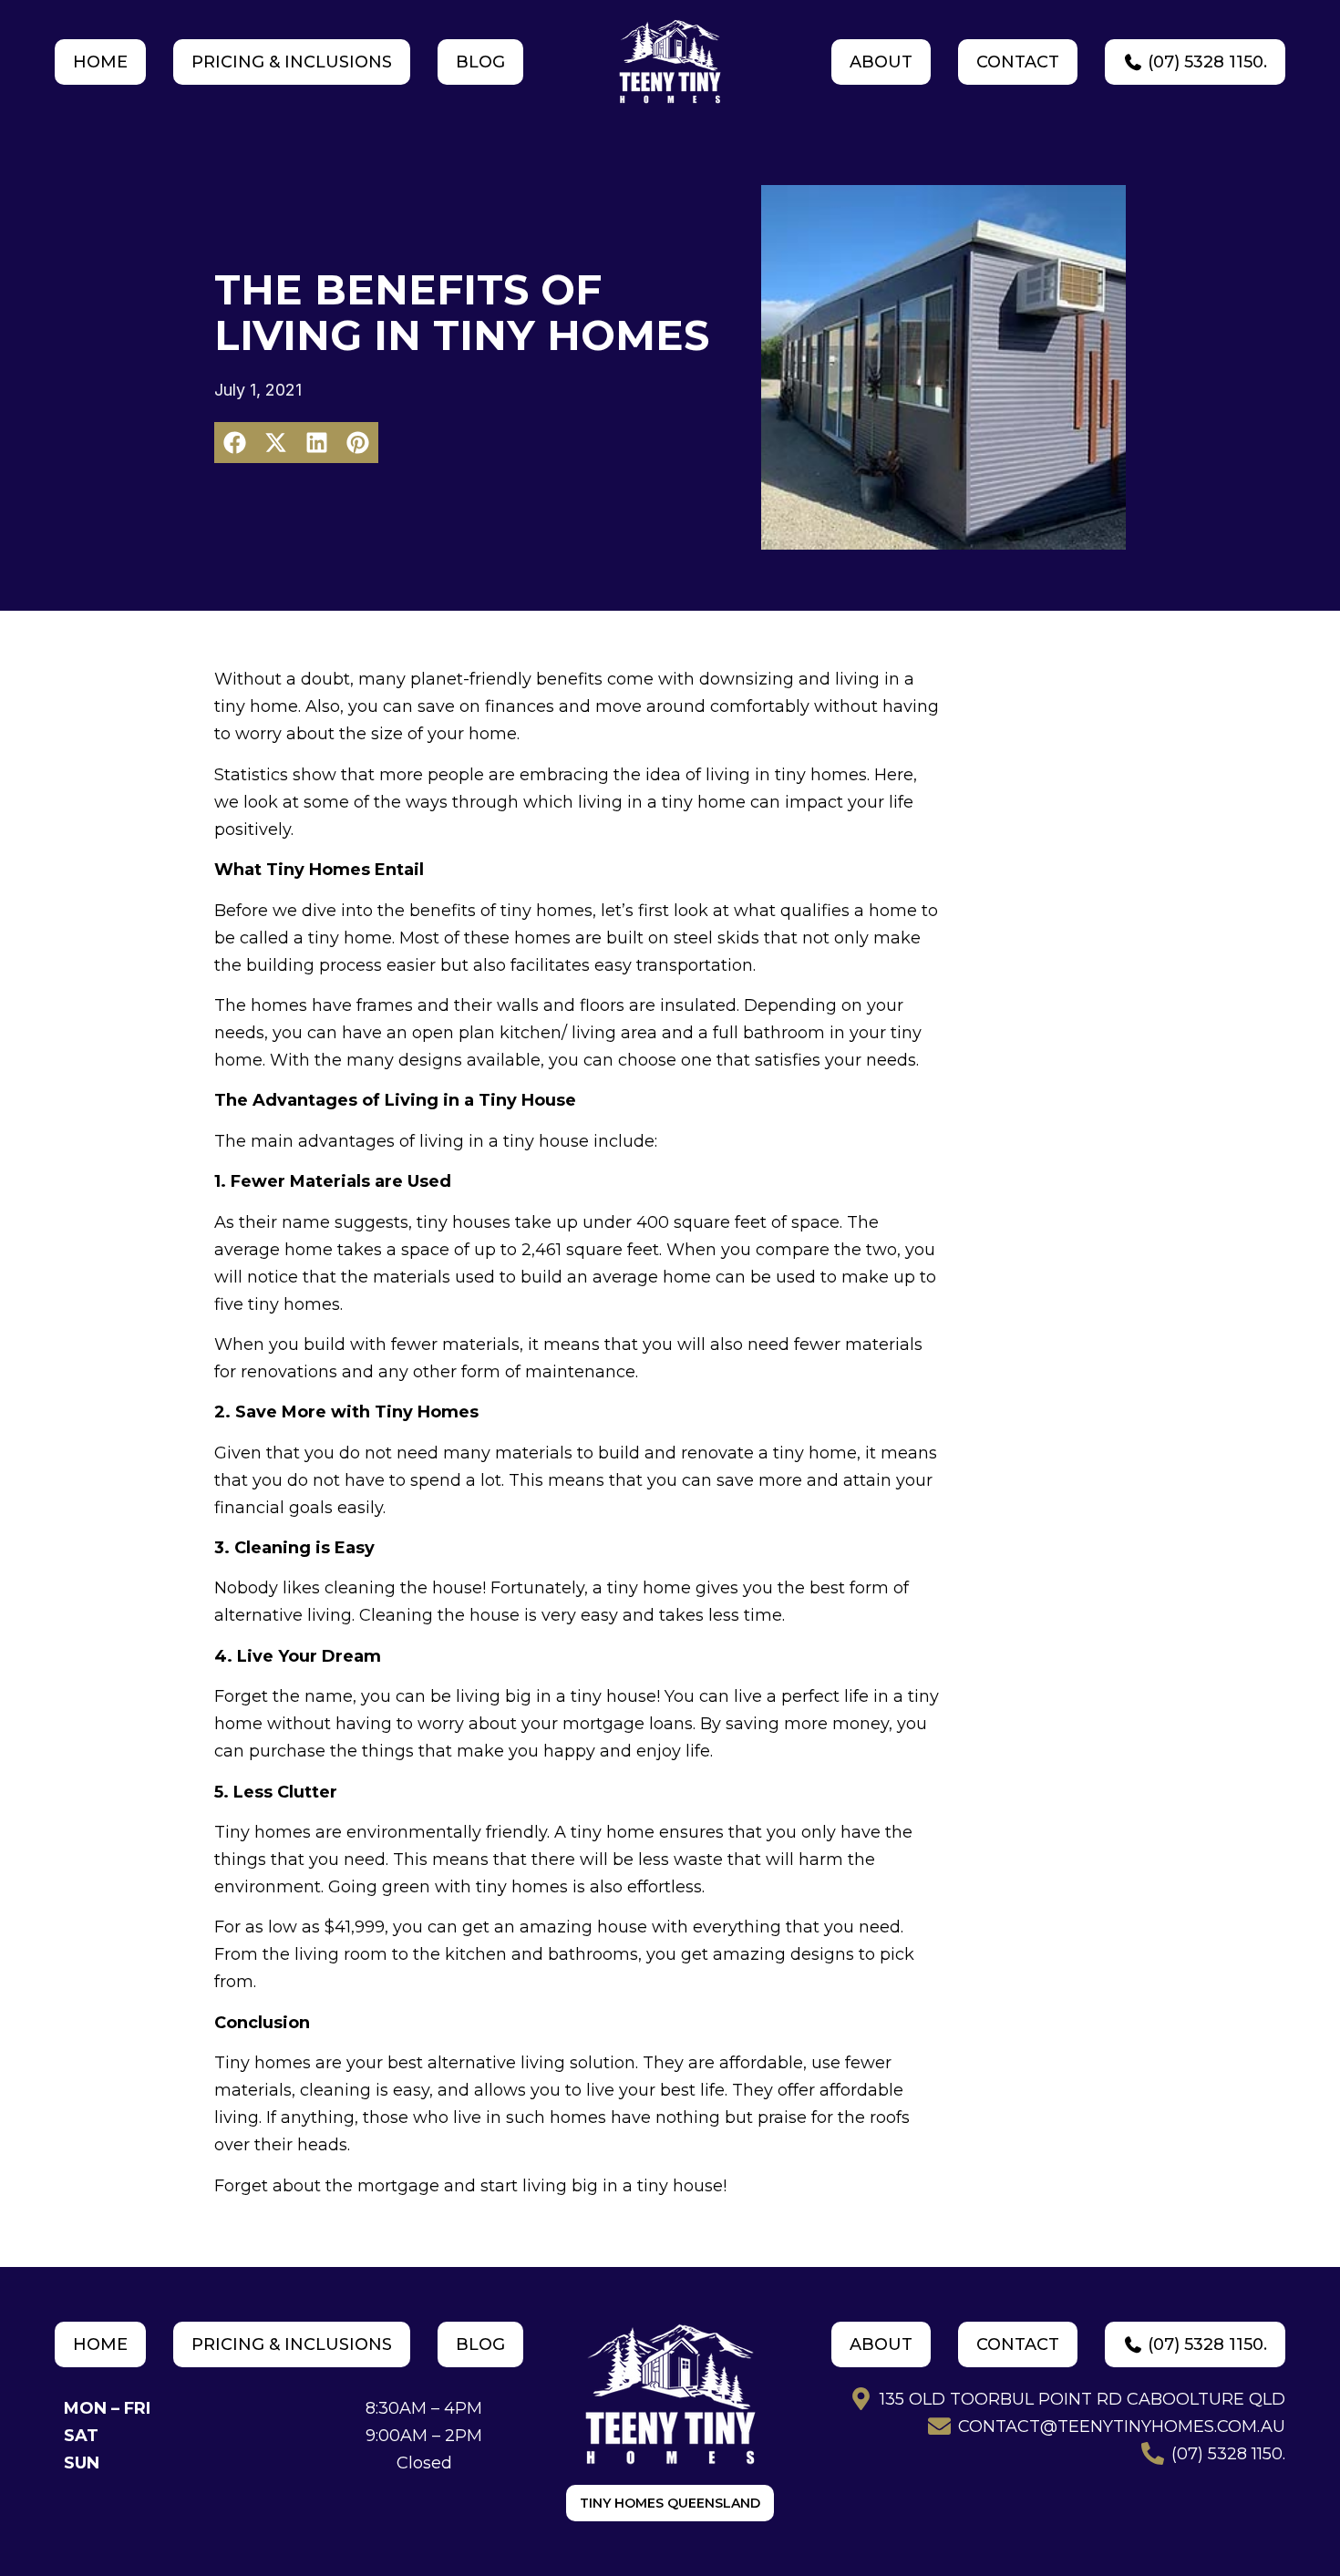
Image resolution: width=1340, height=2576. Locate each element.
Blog (480, 62)
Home (100, 62)
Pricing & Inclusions (292, 62)
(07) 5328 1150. (1205, 62)
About (881, 62)
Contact (1018, 62)
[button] (235, 443)
